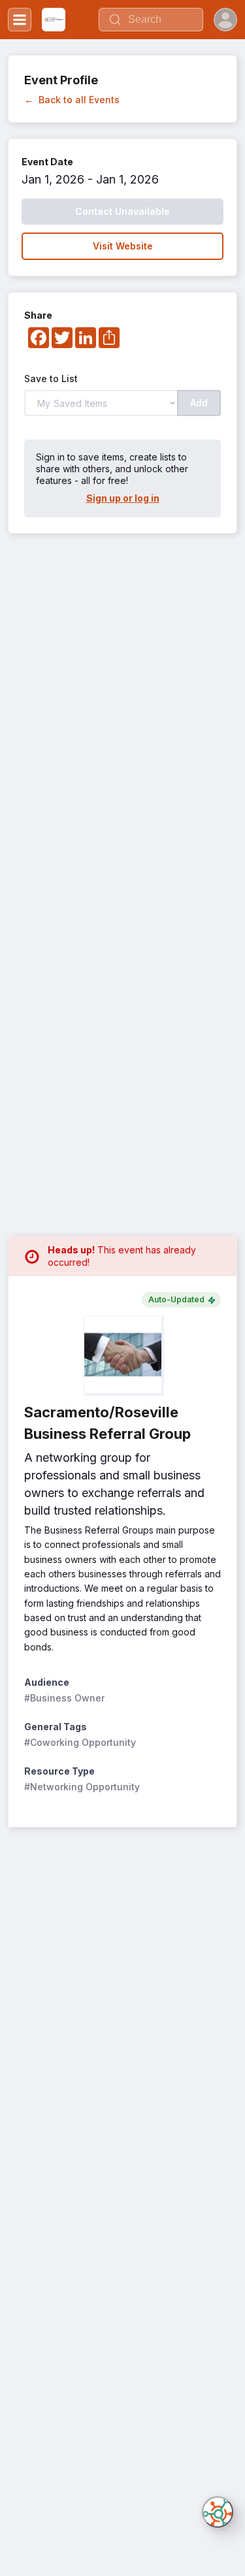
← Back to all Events (72, 100)
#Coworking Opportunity (80, 1742)
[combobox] (151, 20)
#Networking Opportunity (82, 1787)
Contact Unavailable (122, 211)
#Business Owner (64, 1698)
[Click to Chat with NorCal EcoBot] (218, 2512)
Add (199, 403)
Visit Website (123, 246)
